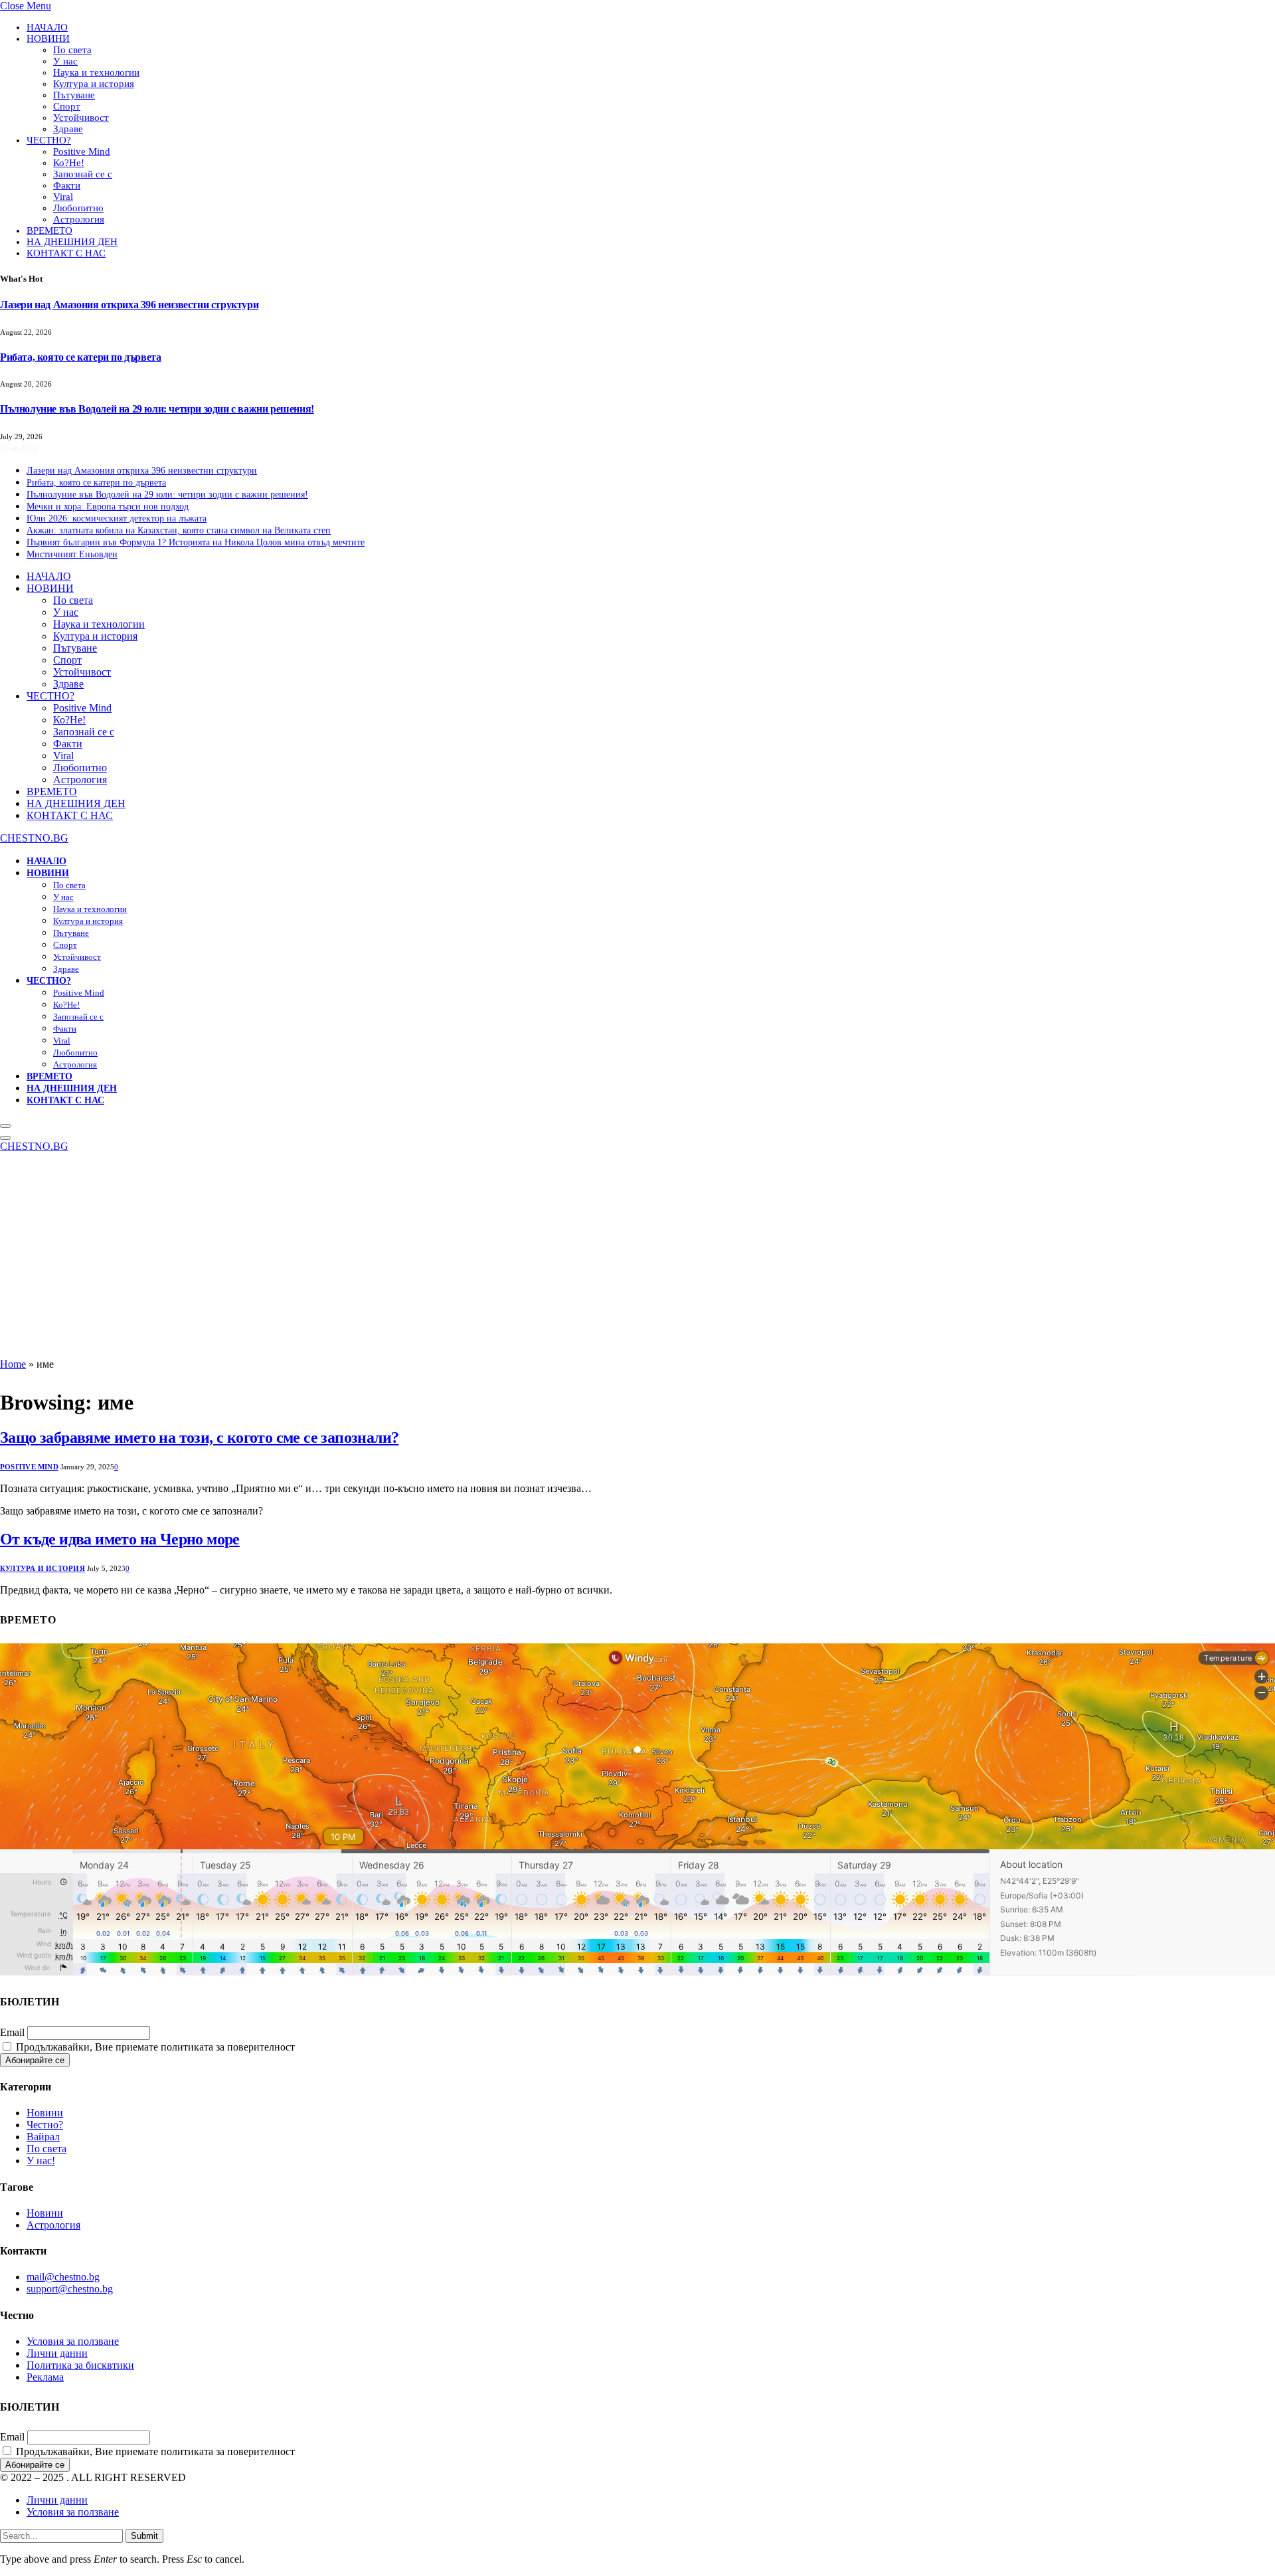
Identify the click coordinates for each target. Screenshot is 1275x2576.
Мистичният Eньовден (72, 554)
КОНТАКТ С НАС (66, 253)
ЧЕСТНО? (49, 140)
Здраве (68, 129)
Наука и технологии (96, 72)
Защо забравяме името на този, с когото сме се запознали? (199, 1437)
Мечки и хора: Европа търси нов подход (108, 506)
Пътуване (74, 95)
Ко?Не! (69, 163)
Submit (144, 2536)
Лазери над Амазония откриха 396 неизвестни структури (129, 305)
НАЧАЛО (47, 27)
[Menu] (5, 1126)
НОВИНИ (48, 39)
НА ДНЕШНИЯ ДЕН (72, 242)
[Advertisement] (637, 1259)
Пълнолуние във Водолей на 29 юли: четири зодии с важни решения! (157, 409)
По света (72, 50)
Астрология (79, 219)
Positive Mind (82, 151)
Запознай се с (83, 174)
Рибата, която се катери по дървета (80, 357)
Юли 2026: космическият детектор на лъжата (117, 518)
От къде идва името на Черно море (120, 1539)
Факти (67, 185)
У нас (65, 61)
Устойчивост (81, 118)
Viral (63, 197)
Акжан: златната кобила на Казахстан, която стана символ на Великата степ (179, 530)
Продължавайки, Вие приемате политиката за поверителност (154, 2047)
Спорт (67, 106)
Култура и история (94, 84)
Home (13, 1364)
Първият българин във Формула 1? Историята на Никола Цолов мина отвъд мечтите (196, 542)
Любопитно (78, 208)
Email (12, 2032)
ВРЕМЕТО (49, 230)
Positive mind (29, 1467)
